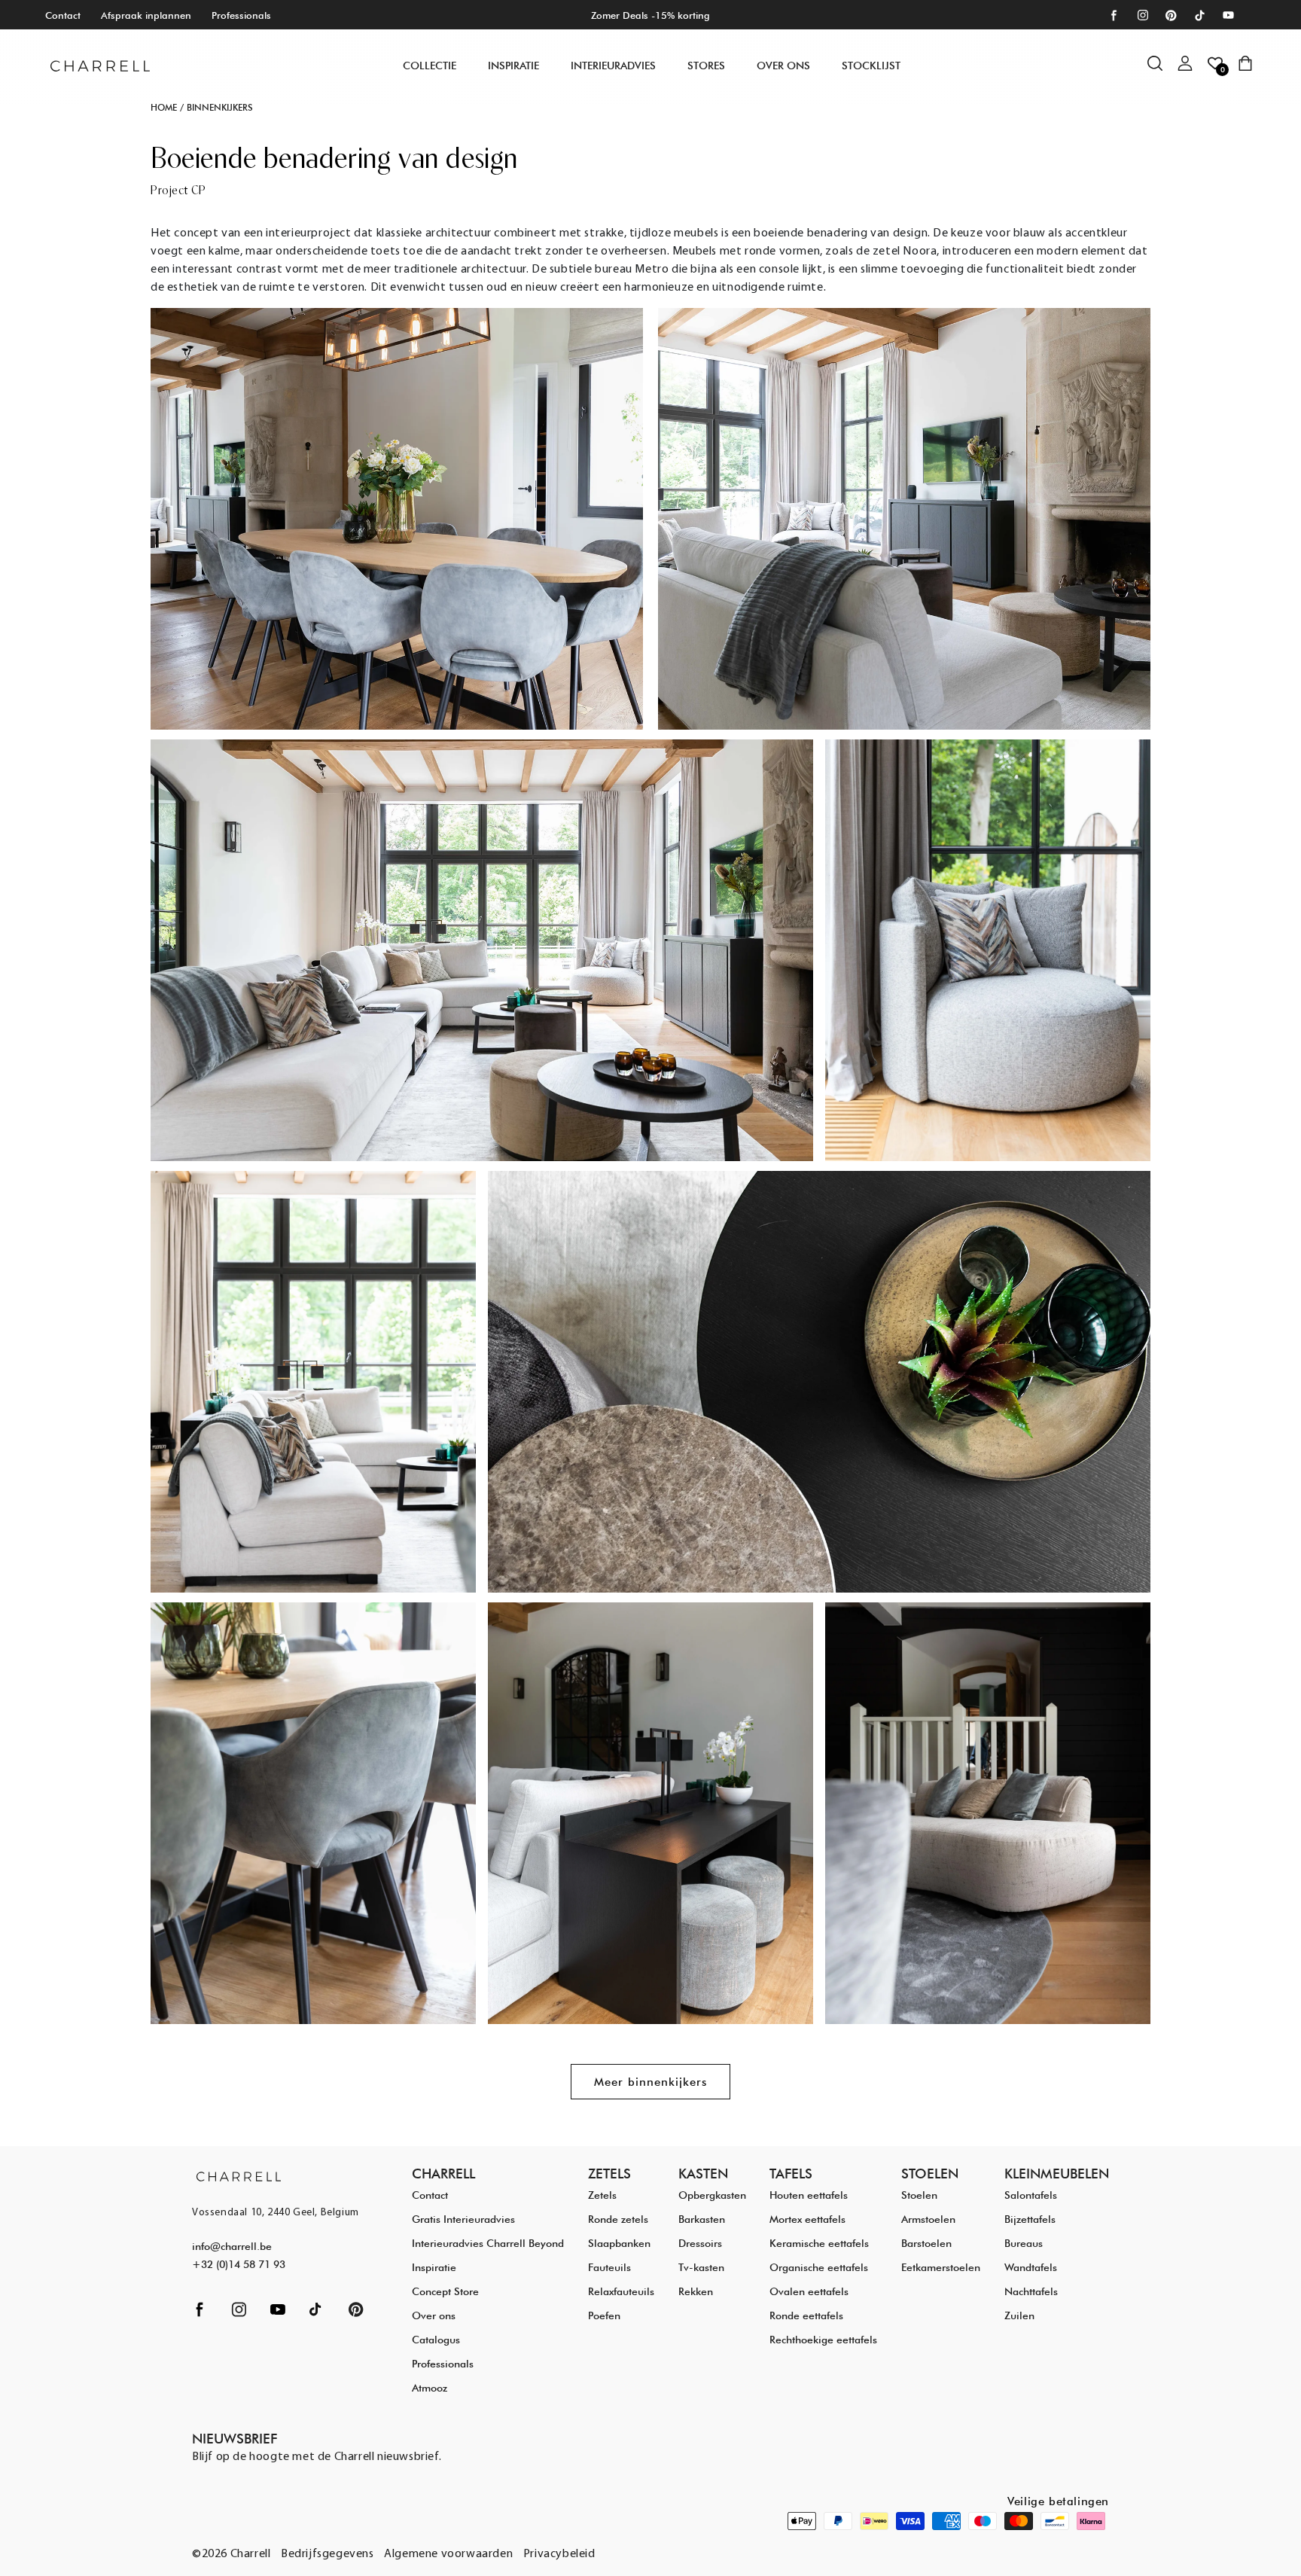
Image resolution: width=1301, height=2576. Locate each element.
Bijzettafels (1030, 2219)
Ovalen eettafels (809, 2291)
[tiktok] (1200, 15)
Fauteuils (609, 2267)
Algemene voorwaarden (448, 2554)
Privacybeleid (559, 2554)
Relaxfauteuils (621, 2291)
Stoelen (919, 2195)
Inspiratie (434, 2267)
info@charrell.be (232, 2246)
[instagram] (1143, 15)
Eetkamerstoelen (941, 2267)
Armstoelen (928, 2219)
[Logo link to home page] (239, 2176)
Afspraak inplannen (146, 15)
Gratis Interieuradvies (463, 2219)
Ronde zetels (618, 2219)
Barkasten (702, 2219)
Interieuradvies (613, 66)
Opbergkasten (712, 2195)
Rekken (696, 2291)
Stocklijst (871, 66)
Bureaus (1024, 2243)
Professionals (241, 15)
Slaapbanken (619, 2243)
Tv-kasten (701, 2267)
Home (164, 107)
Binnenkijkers (220, 107)
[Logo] (100, 66)
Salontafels (1031, 2195)
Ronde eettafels (806, 2315)
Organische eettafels (819, 2267)
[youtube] (1228, 15)
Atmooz (430, 2388)
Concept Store (445, 2291)
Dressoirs (700, 2243)
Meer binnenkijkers (650, 2082)
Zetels (602, 2195)
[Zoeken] (1162, 71)
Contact (63, 15)
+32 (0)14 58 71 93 (239, 2264)
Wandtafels (1031, 2267)
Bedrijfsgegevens (328, 2554)
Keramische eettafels (819, 2243)
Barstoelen (926, 2243)
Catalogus (436, 2340)
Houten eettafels (809, 2195)
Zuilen (1019, 2315)
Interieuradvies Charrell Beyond (488, 2243)
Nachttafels (1031, 2291)
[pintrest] (1171, 15)
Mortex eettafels (807, 2219)
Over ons (783, 66)
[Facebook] (1114, 15)
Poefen (604, 2315)
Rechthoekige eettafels (823, 2340)
